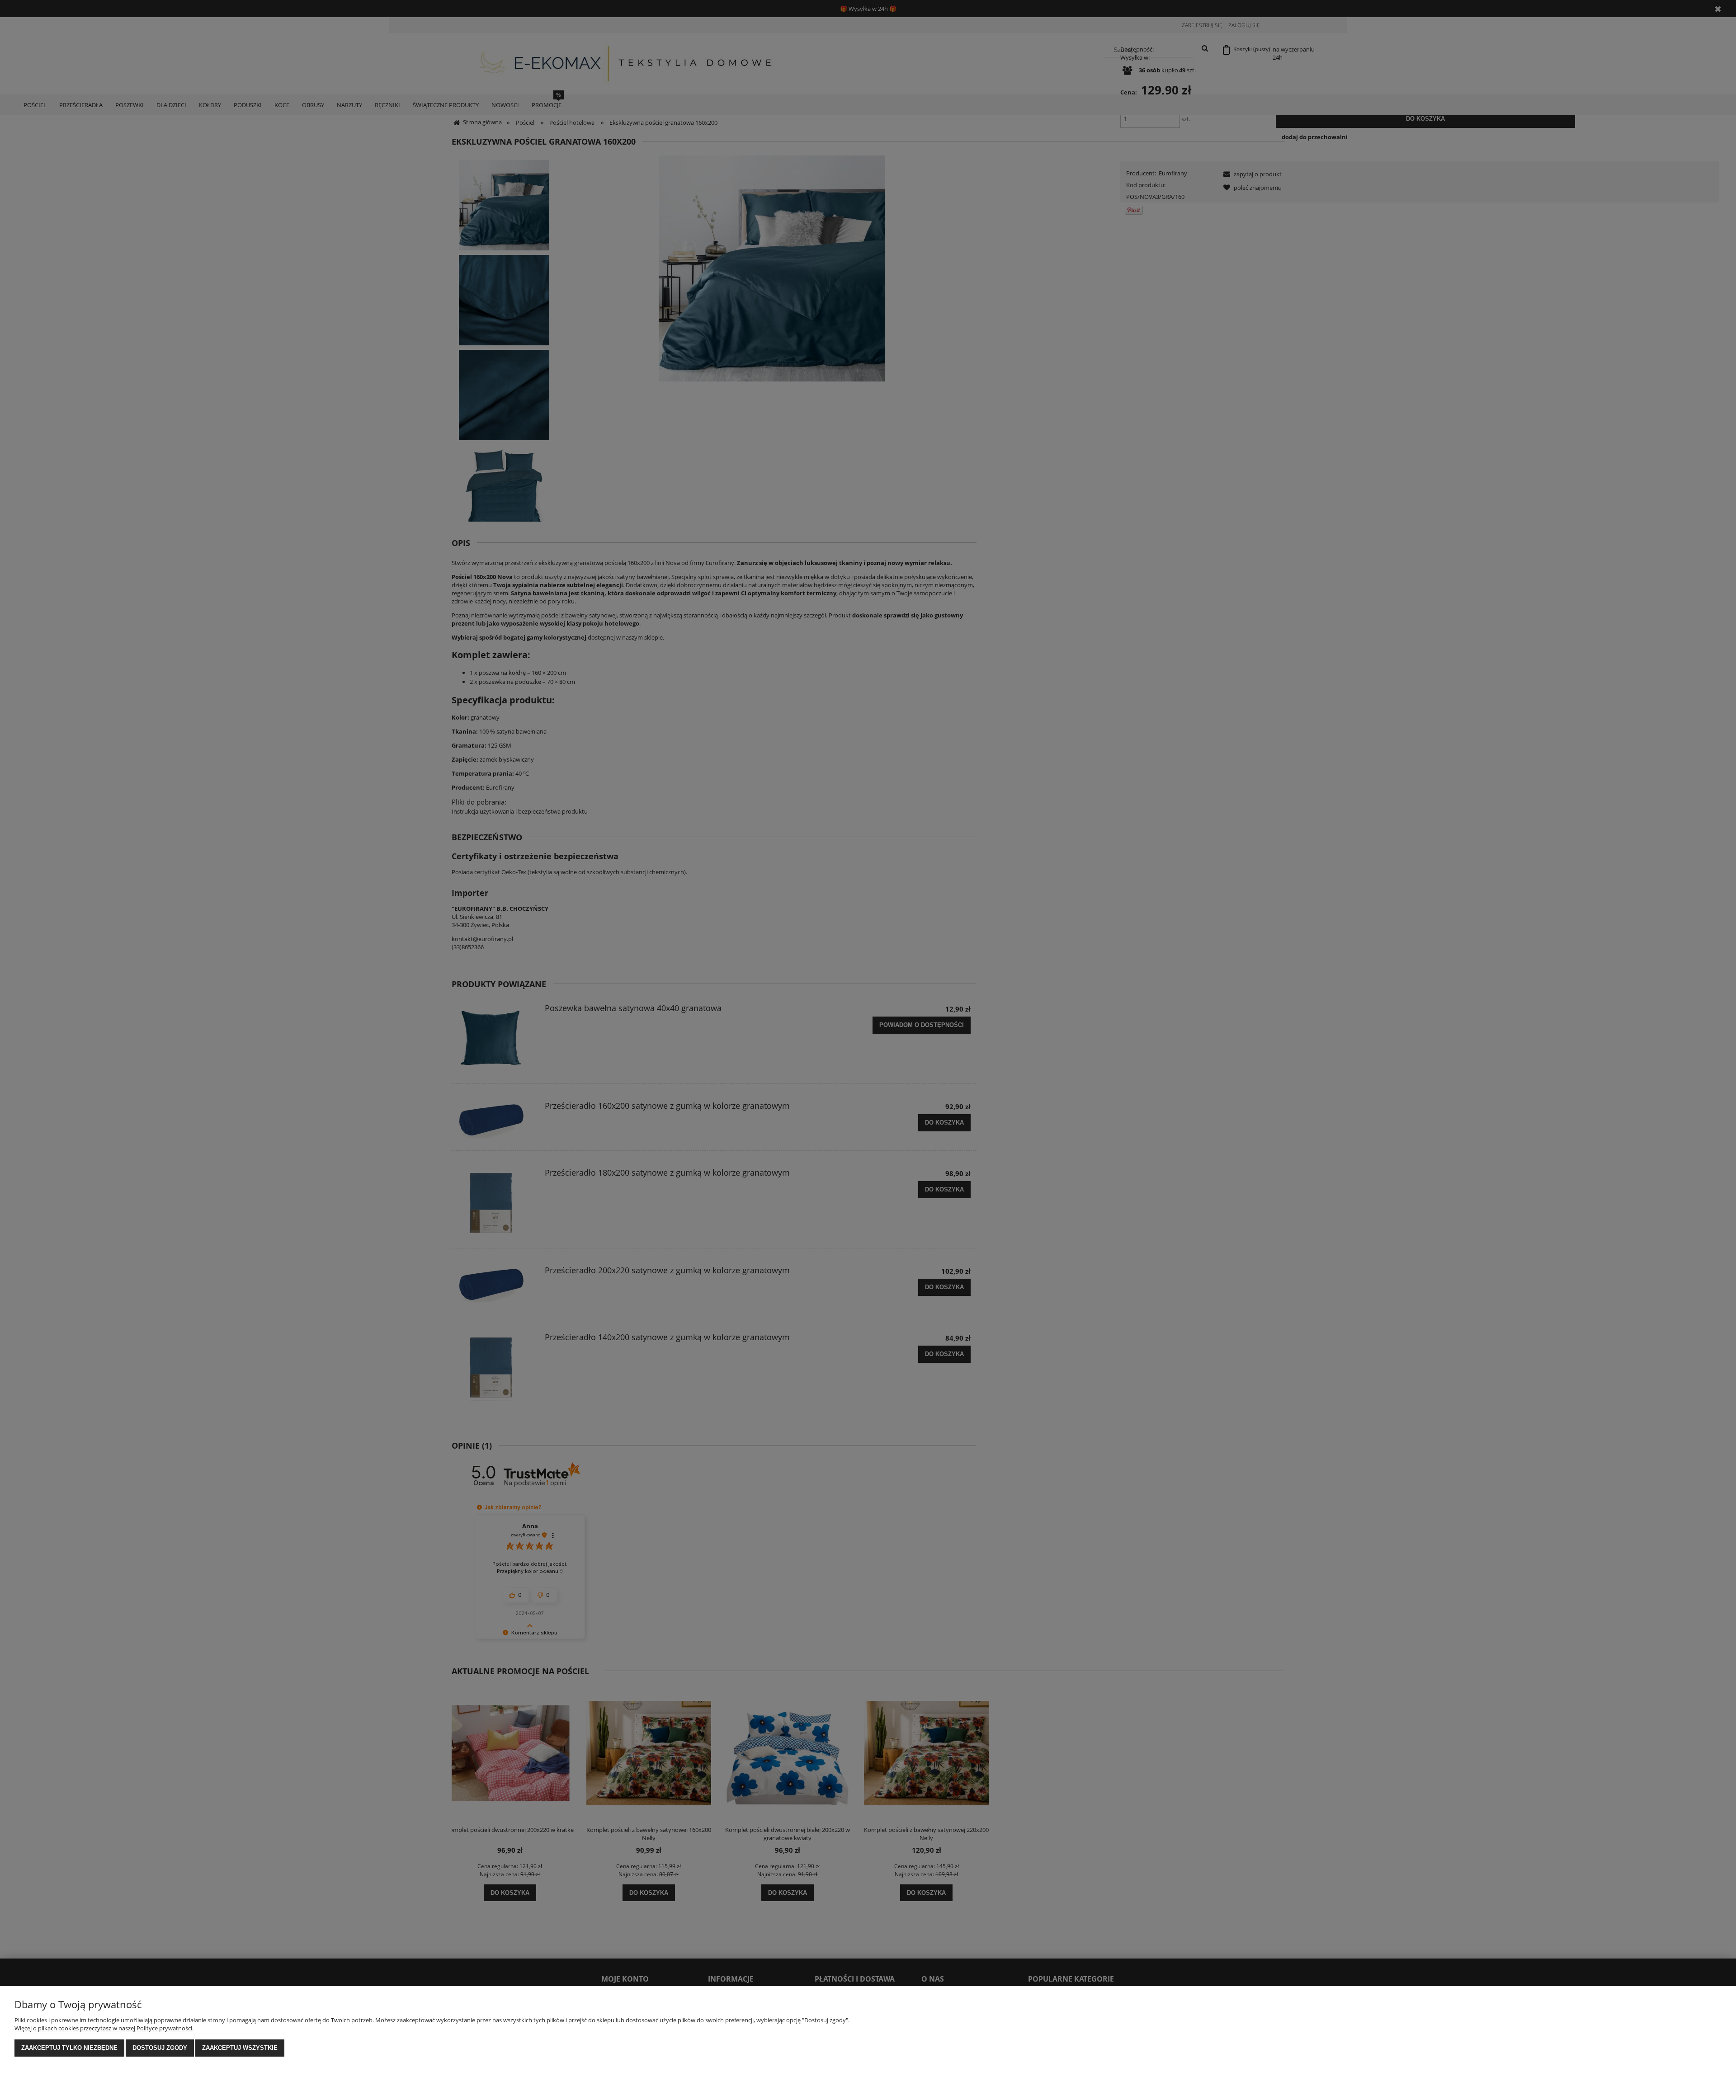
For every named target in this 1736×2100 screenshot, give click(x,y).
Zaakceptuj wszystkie (240, 2048)
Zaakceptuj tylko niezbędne (69, 2048)
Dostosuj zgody (160, 2048)
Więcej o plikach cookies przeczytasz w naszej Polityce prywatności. (104, 2028)
